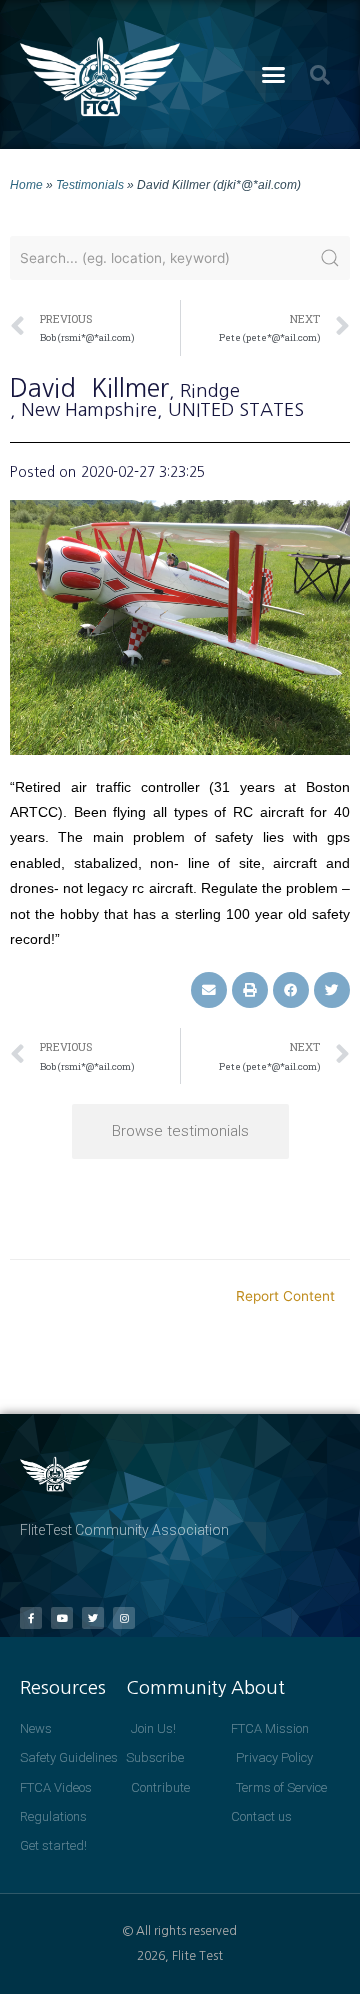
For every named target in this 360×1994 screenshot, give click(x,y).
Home (26, 184)
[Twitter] (93, 1618)
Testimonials (90, 184)
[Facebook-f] (31, 1618)
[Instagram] (124, 1618)
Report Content (285, 1296)
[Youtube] (62, 1618)
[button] (274, 75)
